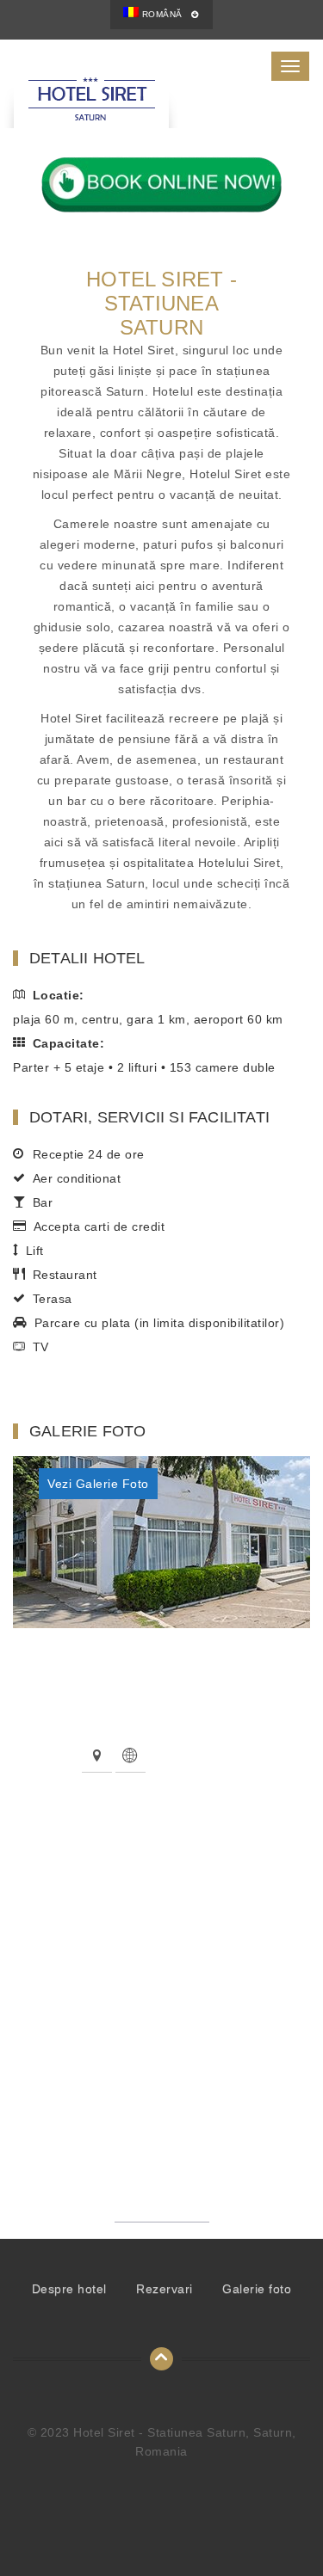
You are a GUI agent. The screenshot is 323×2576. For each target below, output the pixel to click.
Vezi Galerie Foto (98, 1484)
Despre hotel (69, 2289)
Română (161, 14)
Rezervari (165, 2289)
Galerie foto (257, 2289)
